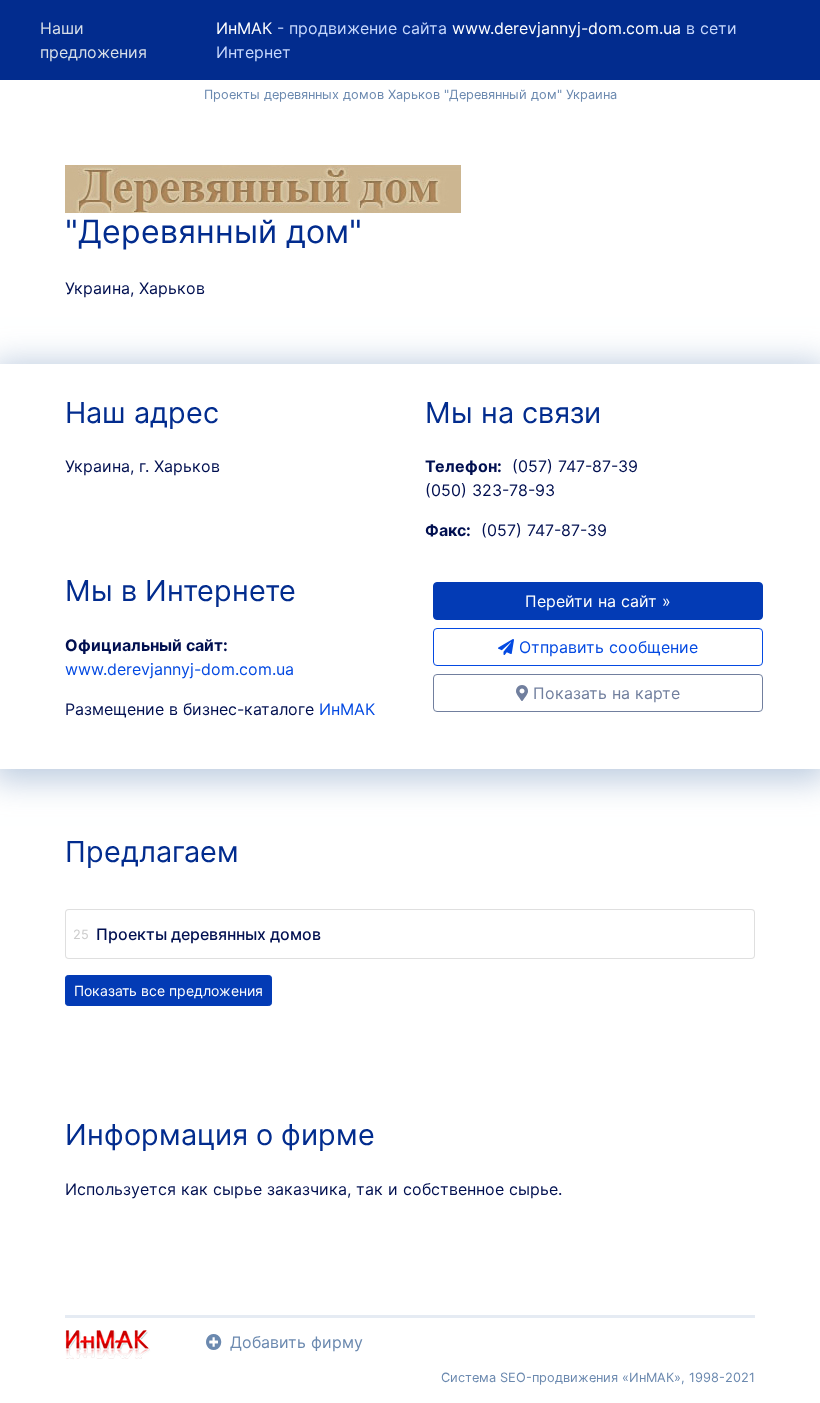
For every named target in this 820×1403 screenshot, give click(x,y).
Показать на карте (604, 693)
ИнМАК (244, 28)
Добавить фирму (296, 1342)
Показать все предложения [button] (168, 990)
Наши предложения (93, 40)
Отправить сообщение (606, 647)
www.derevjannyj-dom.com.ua (566, 28)
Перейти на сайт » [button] (598, 601)
